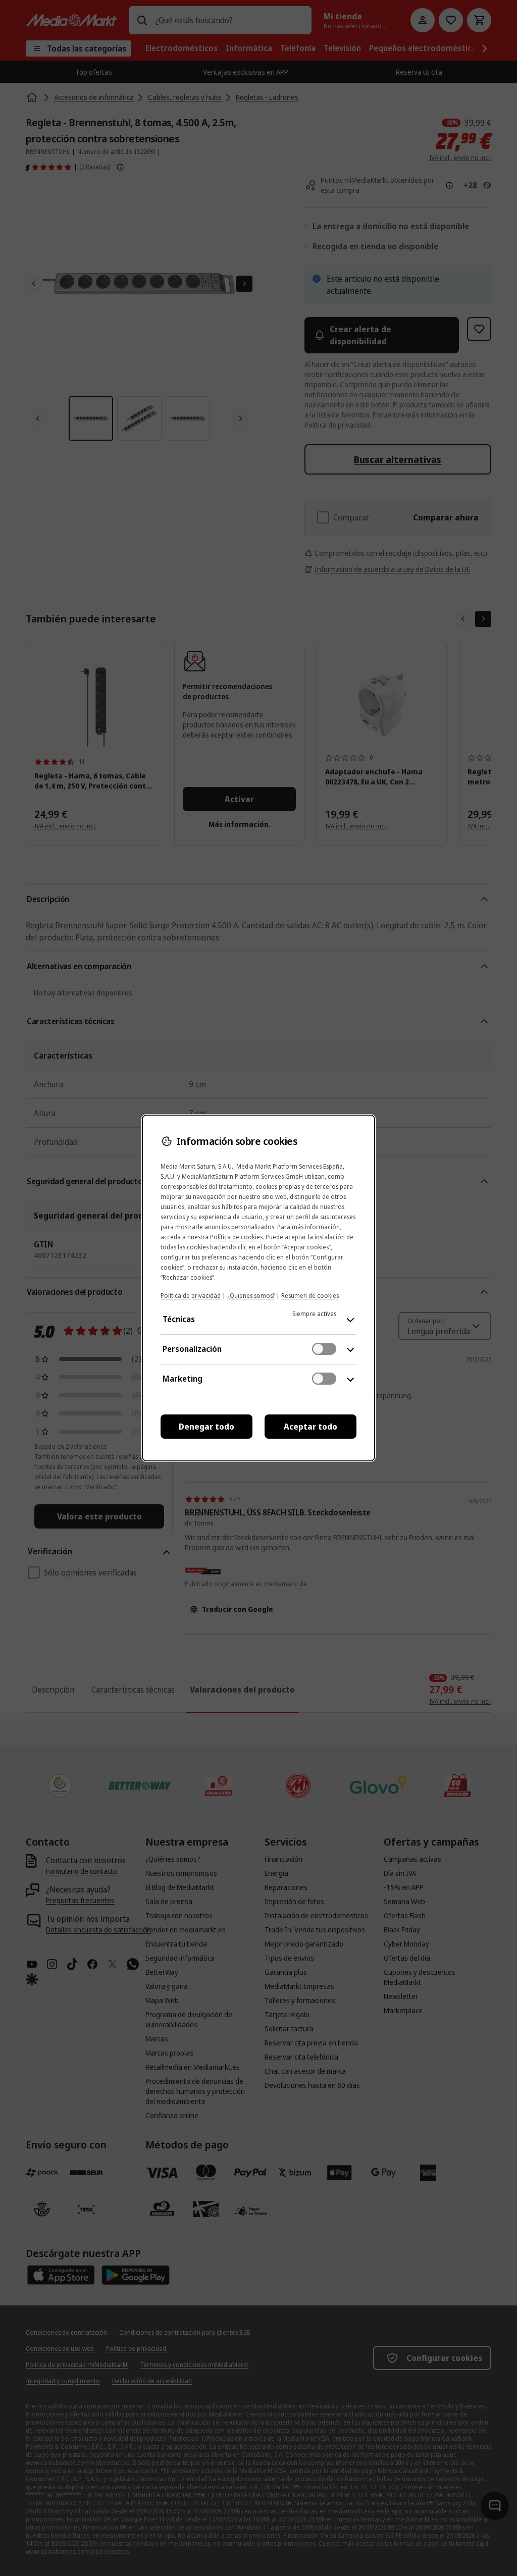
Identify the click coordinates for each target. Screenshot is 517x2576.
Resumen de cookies (310, 1296)
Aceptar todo (311, 1427)
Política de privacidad (191, 1296)
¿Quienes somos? (251, 1296)
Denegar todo (206, 1427)
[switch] (324, 1349)
